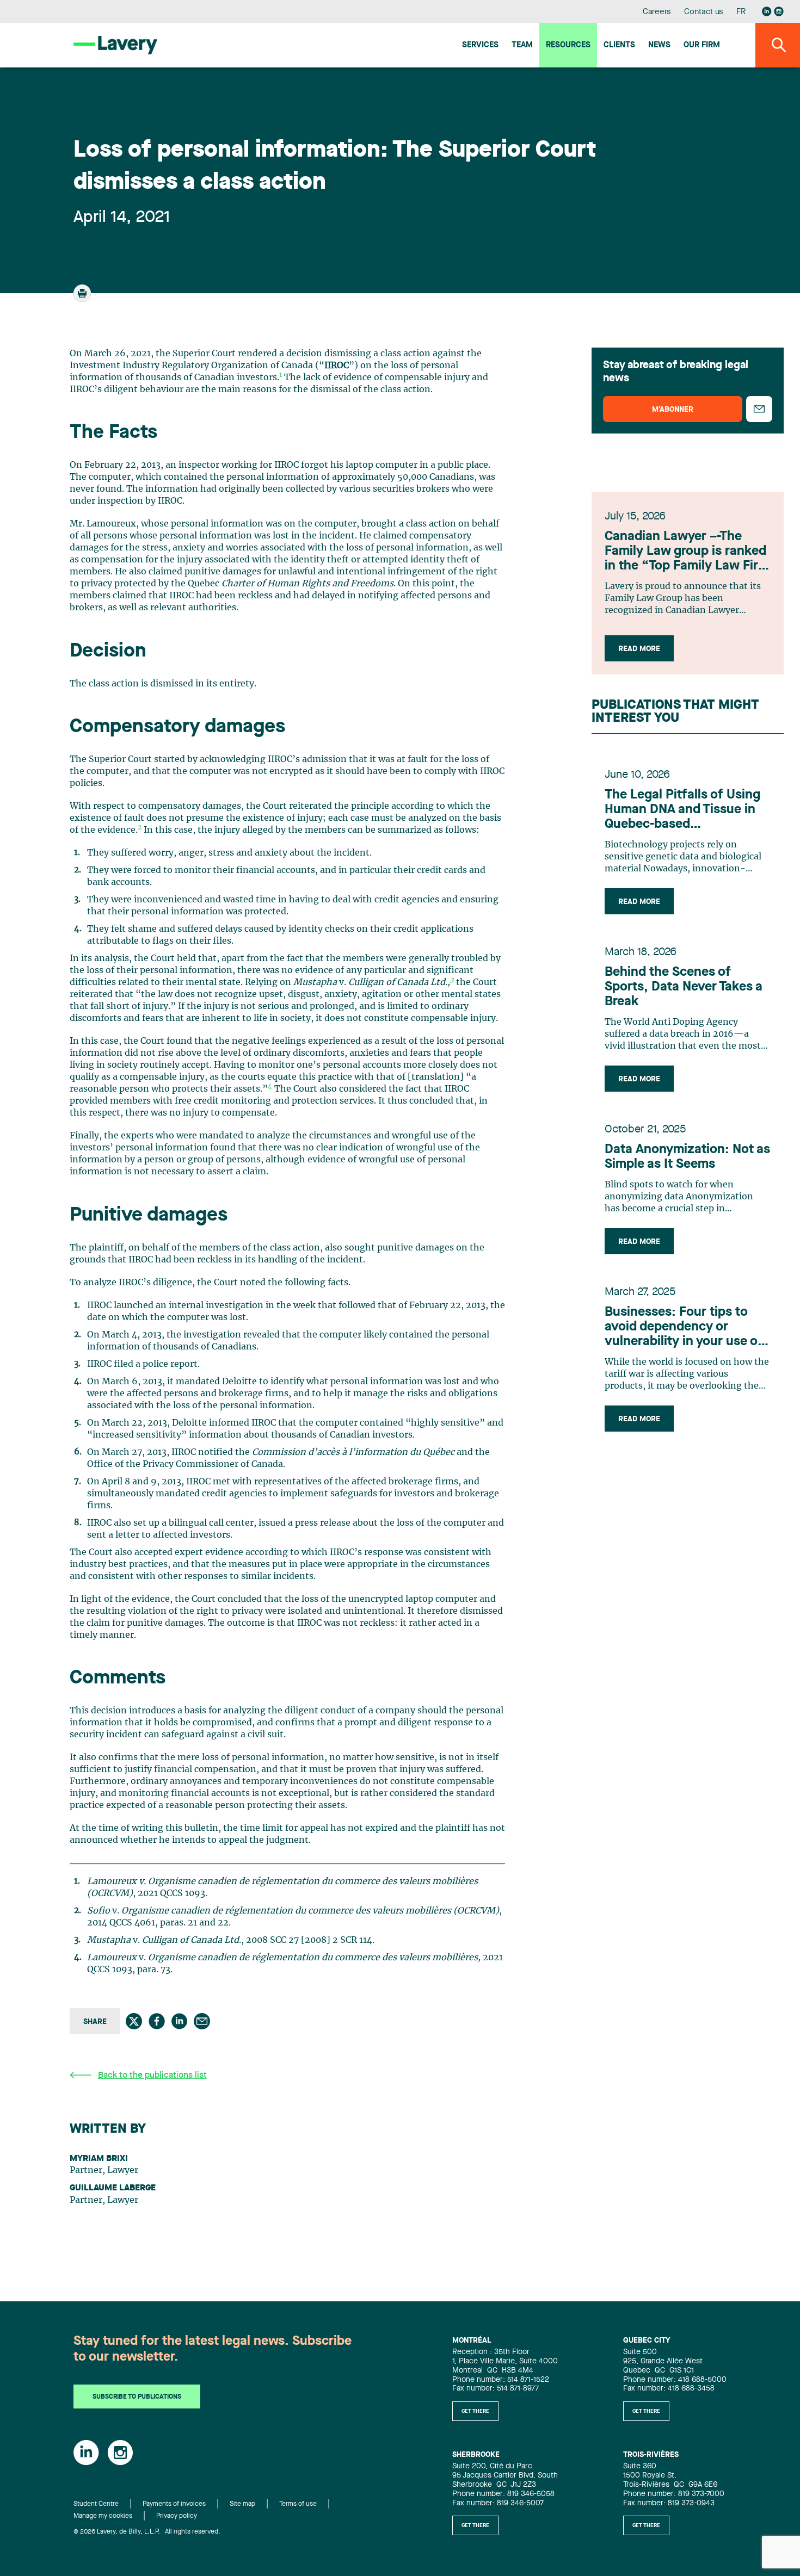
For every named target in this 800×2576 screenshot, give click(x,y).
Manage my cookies (103, 2516)
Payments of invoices (174, 2504)
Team (522, 45)
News (659, 45)
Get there (475, 2411)
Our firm (702, 45)
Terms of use (298, 2504)
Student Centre (96, 2504)
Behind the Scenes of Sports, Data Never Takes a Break (684, 987)
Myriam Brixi (99, 2159)
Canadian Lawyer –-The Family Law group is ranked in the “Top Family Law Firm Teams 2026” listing (687, 552)
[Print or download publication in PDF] (84, 298)
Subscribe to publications (137, 2397)
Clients (619, 45)
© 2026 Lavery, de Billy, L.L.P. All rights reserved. (147, 2532)
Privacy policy (177, 2516)
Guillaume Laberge (113, 2188)
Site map (242, 2504)
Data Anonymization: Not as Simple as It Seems (687, 1157)
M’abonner (673, 410)
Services (480, 45)
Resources (568, 45)
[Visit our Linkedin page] (767, 11)
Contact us (704, 12)
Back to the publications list (152, 2076)
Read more (639, 649)
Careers (657, 12)
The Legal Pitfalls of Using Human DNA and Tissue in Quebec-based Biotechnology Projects (682, 810)
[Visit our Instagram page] (779, 11)
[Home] (115, 45)
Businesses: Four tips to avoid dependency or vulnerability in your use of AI (684, 1328)
